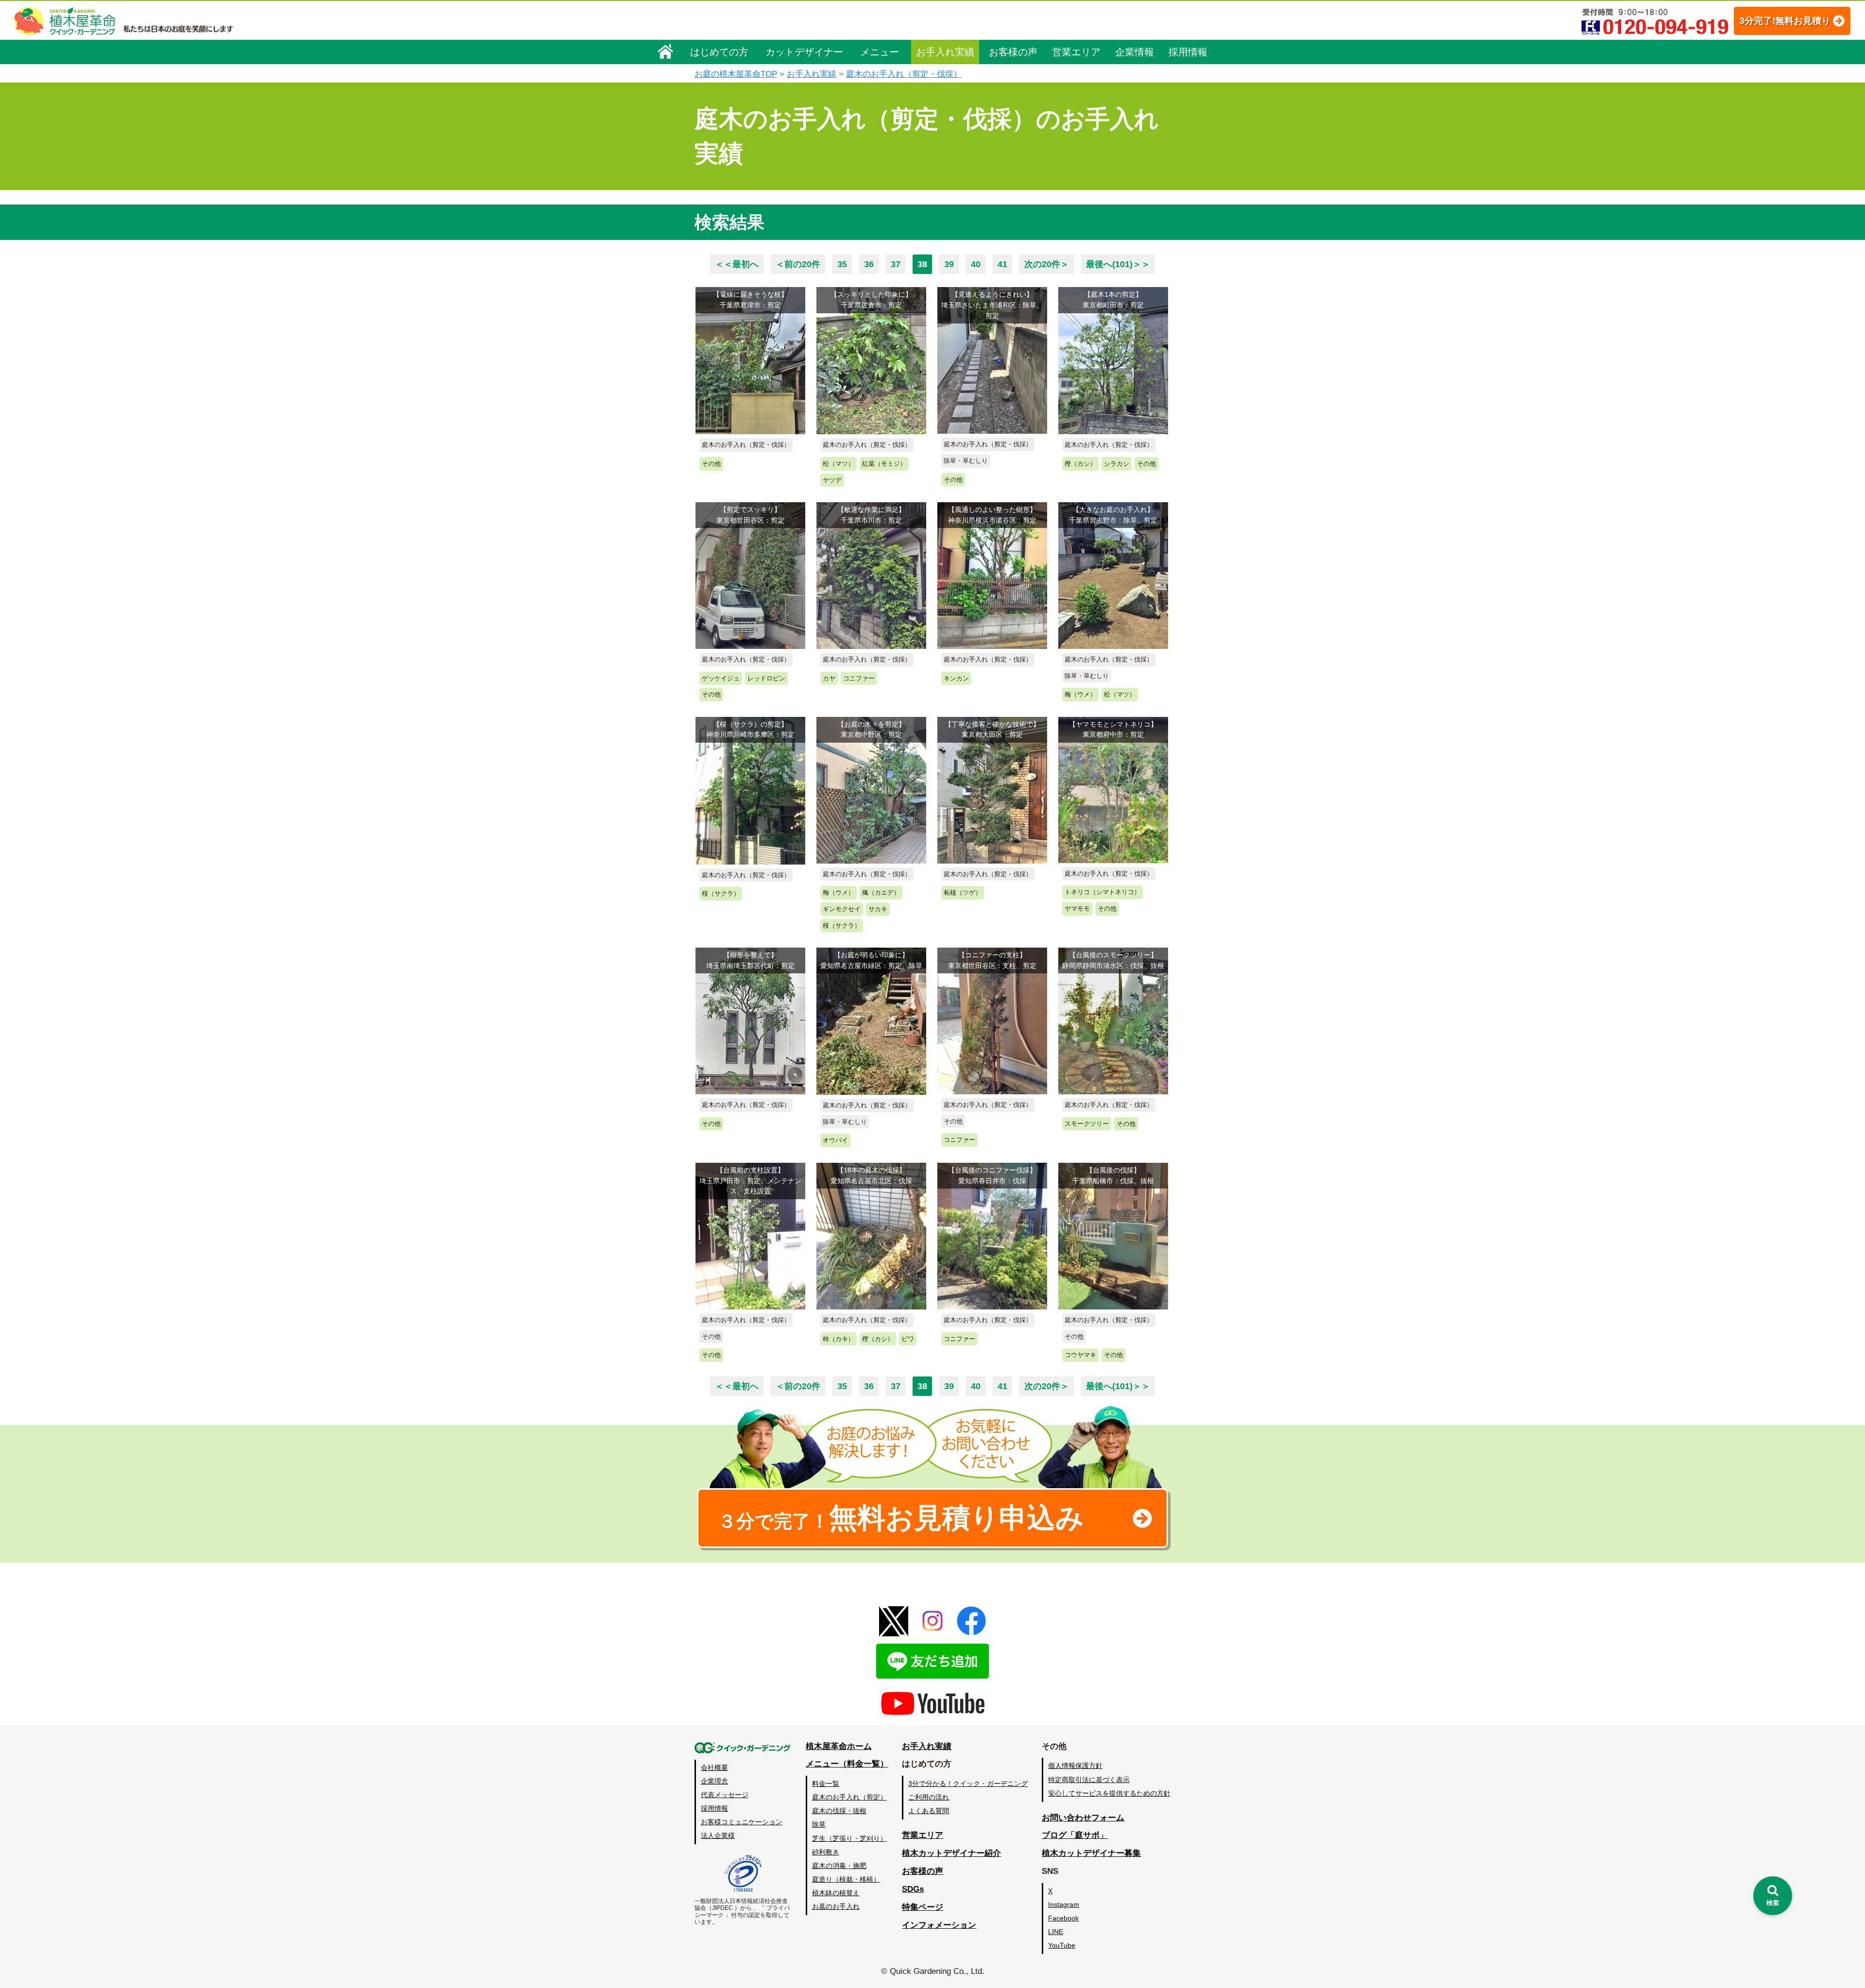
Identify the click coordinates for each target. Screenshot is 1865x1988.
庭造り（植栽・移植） (846, 1879)
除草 (819, 1824)
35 (842, 264)
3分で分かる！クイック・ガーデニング (968, 1784)
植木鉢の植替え (836, 1893)
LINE (1056, 1932)
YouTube (1062, 1945)
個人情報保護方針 (1075, 1766)
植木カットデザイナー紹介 (951, 1853)
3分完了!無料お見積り (1785, 21)
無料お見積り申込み (901, 1518)
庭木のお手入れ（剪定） (849, 1797)
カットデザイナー (804, 52)
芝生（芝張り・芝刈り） (849, 1838)
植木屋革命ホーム (839, 1746)
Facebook (1063, 1918)
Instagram (1064, 1904)
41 (1002, 264)
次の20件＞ (1047, 264)
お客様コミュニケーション (742, 1822)
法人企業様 (718, 1835)
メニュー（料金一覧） (847, 1764)
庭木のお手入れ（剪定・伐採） (904, 74)
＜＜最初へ (737, 264)
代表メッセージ (725, 1795)
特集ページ (923, 1907)
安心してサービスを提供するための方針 (1109, 1793)
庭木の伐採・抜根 (839, 1811)
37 (896, 264)
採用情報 (1188, 52)
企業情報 (1135, 52)
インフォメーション (939, 1925)
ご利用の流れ (929, 1797)
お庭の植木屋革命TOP (736, 74)
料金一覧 (826, 1784)
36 (869, 264)
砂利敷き (826, 1852)
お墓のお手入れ (836, 1906)
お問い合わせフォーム (1083, 1818)
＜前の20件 (798, 264)
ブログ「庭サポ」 (1075, 1835)
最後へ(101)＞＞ (1118, 264)
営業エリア (1076, 52)
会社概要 (714, 1767)
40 (976, 264)
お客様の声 (1013, 52)
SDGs (913, 1889)
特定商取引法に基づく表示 (1089, 1780)
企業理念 (714, 1781)
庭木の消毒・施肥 (839, 1866)
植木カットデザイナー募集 (1091, 1853)
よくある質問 (929, 1811)
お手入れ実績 (945, 52)
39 (949, 264)
